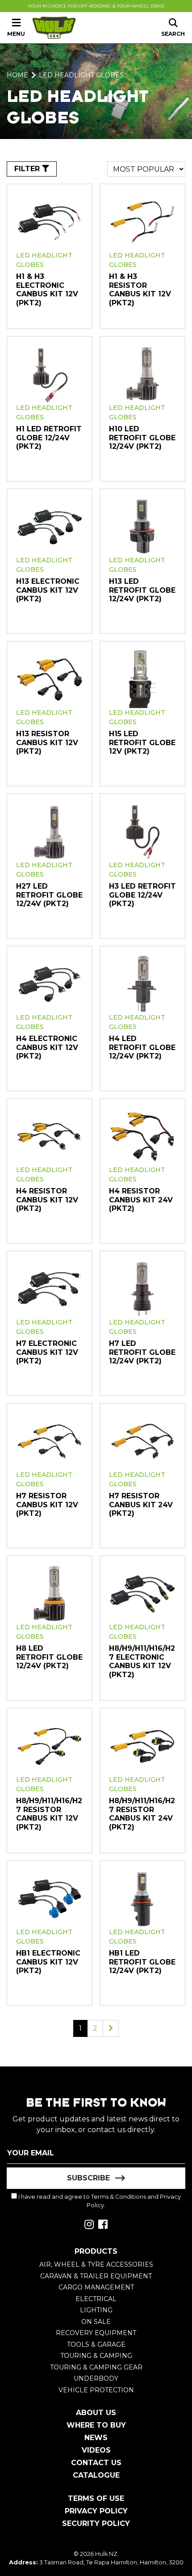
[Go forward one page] (111, 2028)
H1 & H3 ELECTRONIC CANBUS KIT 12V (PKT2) (47, 290)
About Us (96, 2413)
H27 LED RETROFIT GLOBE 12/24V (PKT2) (49, 895)
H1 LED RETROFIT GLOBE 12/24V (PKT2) (49, 438)
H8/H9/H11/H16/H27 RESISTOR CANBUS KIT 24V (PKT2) (142, 1814)
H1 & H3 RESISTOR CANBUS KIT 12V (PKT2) (140, 290)
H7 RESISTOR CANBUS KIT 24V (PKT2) (141, 1505)
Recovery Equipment (96, 2333)
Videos (96, 2450)
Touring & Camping (96, 2356)
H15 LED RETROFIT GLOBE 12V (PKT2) (142, 742)
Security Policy (96, 2523)
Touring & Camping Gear (96, 2367)
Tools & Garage (96, 2344)
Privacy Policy (96, 2511)
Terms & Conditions (119, 2197)
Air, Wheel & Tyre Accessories (96, 2264)
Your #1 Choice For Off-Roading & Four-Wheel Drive (96, 6)
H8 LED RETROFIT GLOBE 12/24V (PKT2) (49, 1657)
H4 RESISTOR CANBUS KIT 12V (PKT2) (47, 1200)
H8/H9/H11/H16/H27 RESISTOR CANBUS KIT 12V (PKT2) (49, 1814)
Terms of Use (96, 2498)
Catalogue (96, 2475)
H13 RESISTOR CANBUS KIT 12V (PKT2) (47, 742)
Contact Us (96, 2463)
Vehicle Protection (96, 2390)
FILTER (28, 169)
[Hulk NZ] (54, 28)
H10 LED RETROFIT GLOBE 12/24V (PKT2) (142, 438)
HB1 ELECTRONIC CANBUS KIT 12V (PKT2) (48, 1962)
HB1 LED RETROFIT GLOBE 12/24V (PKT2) (142, 1962)
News (96, 2438)
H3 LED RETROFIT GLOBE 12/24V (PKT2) (142, 895)
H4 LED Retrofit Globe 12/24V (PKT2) (142, 1047)
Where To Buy (96, 2425)
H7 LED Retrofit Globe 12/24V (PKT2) (142, 1352)
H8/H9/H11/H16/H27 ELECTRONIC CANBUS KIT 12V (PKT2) (142, 1661)
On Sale (96, 2322)
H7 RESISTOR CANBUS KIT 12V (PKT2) (47, 1505)
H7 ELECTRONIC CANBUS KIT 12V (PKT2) (47, 1352)
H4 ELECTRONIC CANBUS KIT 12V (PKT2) (47, 1047)
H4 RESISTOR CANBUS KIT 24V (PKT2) (141, 1200)
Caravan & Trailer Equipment (96, 2276)
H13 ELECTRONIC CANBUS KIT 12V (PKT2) (48, 590)
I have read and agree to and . (99, 2201)
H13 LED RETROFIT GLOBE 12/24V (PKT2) (142, 590)
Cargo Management (96, 2287)
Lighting (96, 2310)
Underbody (96, 2378)
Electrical (96, 2299)
